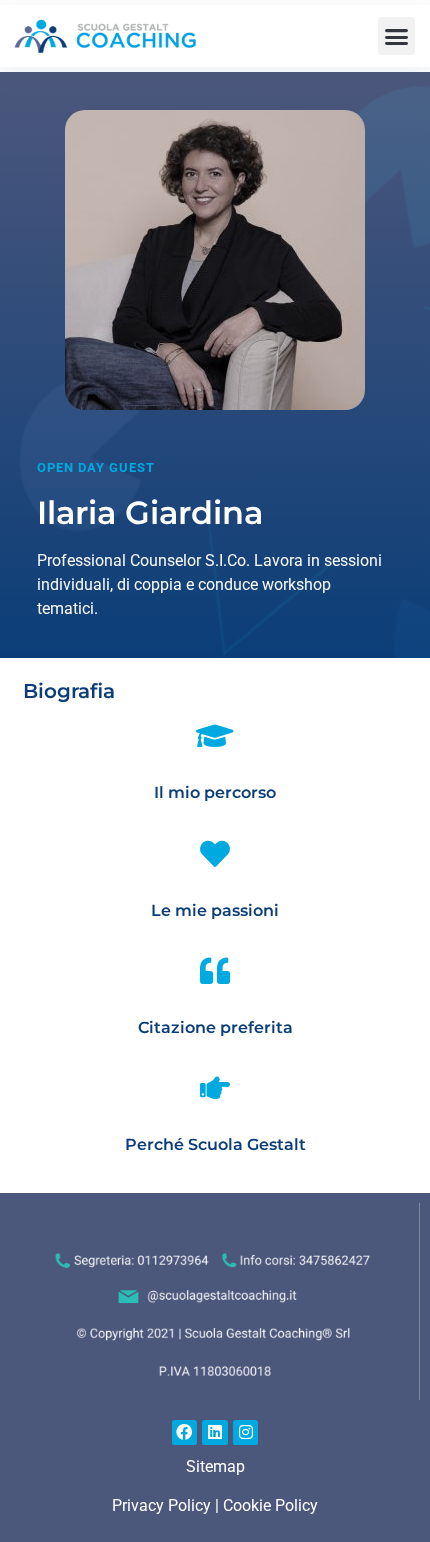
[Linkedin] (215, 1433)
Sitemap (215, 1466)
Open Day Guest (96, 467)
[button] (397, 36)
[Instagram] (246, 1433)
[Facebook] (185, 1433)
